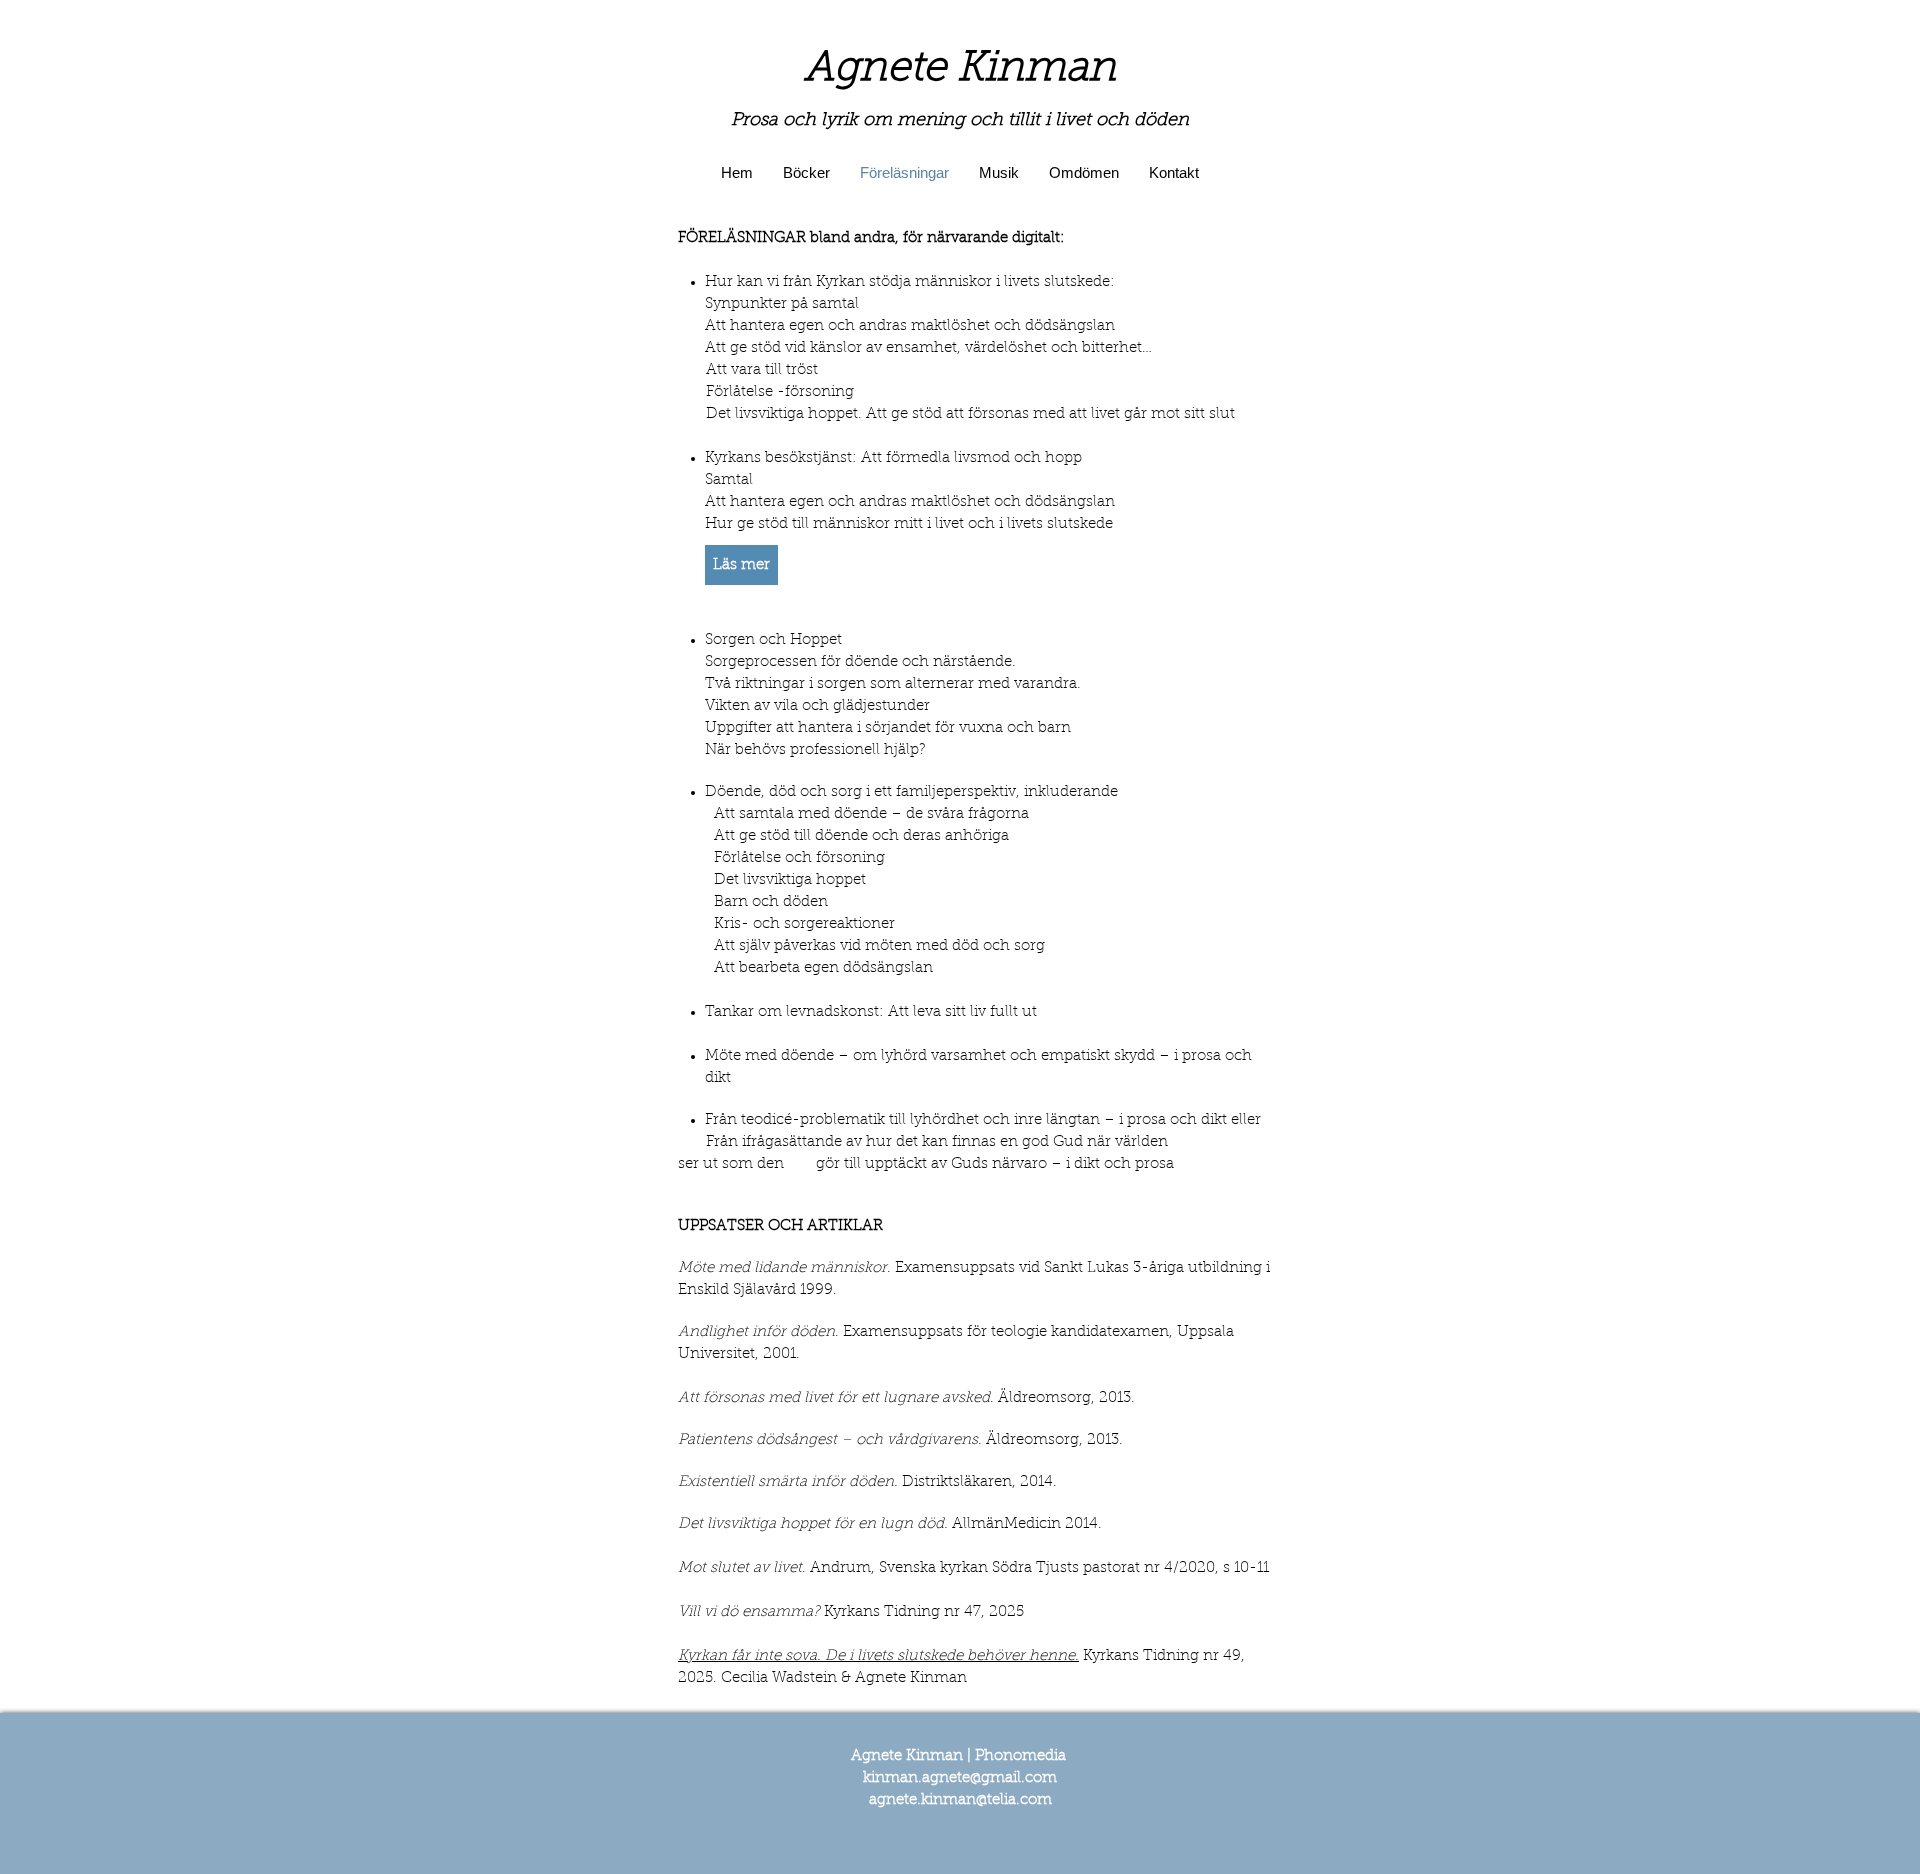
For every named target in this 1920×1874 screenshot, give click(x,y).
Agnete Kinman (960, 70)
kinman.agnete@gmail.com (960, 1778)
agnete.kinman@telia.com (960, 1800)
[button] (741, 565)
